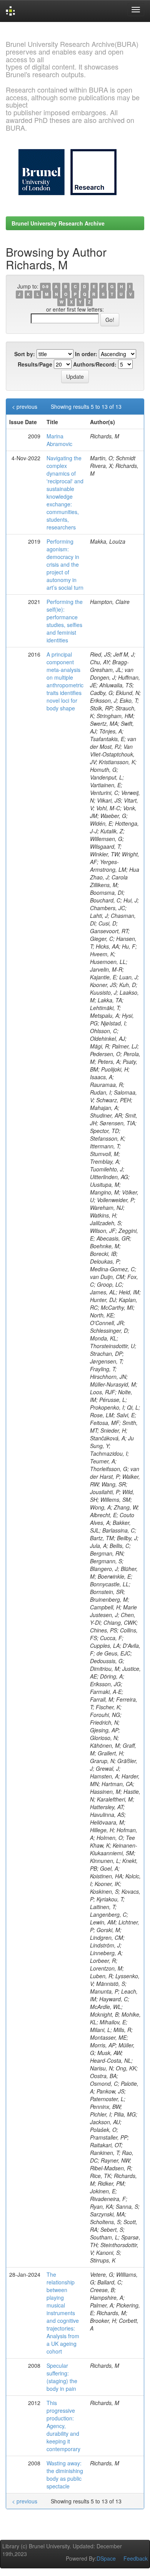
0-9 (45, 287)
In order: (86, 354)
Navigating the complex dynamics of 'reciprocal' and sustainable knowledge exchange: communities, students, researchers (65, 493)
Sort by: (25, 354)
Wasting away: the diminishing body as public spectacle (65, 2475)
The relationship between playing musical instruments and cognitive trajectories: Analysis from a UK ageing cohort (63, 2313)
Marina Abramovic (59, 440)
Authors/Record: (95, 364)
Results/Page (35, 364)
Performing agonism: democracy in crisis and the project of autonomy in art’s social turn (65, 564)
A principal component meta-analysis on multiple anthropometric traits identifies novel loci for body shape (65, 681)
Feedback (136, 2558)
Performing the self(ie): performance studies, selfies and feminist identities (65, 621)
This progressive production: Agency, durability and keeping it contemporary (63, 2426)
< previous (25, 406)
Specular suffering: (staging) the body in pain (62, 2377)
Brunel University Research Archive (58, 223)
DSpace (106, 2558)
